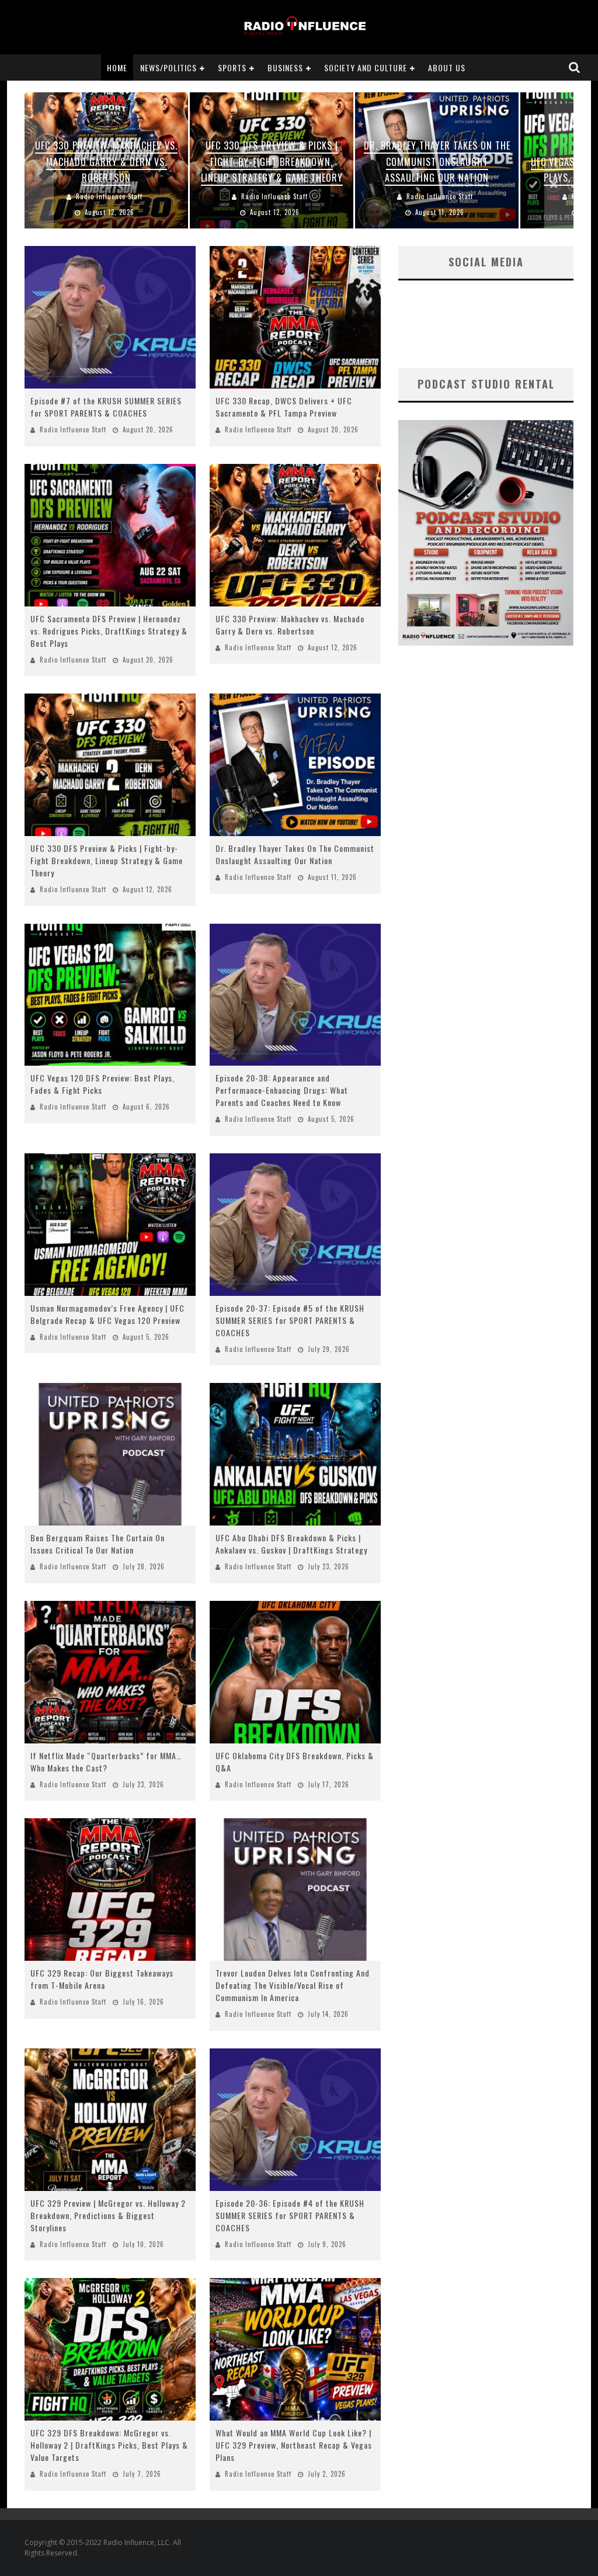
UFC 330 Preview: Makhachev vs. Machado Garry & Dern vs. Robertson (290, 625)
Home (117, 67)
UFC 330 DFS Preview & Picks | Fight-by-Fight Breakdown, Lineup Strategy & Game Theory (107, 860)
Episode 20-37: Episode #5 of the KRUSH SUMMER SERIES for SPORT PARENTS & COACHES (290, 1320)
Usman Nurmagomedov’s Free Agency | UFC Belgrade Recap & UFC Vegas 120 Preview (107, 1314)
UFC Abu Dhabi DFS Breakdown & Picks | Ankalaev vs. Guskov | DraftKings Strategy (291, 1544)
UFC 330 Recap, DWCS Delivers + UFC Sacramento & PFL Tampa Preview (284, 407)
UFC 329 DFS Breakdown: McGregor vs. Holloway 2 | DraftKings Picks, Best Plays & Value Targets (109, 2445)
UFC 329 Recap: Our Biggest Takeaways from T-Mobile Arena (102, 1979)
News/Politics (168, 67)
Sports (232, 67)
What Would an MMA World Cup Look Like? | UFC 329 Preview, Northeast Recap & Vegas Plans (294, 2445)
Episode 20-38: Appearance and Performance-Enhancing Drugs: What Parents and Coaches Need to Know (282, 1090)
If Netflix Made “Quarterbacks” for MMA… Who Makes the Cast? (106, 1762)
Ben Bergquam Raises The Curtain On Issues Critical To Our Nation (98, 1544)
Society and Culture (366, 67)
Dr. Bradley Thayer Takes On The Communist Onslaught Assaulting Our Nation (295, 854)
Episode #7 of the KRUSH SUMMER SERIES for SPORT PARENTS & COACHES (106, 407)
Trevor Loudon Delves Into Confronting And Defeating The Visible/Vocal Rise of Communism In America (293, 1985)
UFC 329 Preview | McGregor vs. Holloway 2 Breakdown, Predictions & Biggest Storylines (108, 2215)
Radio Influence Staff (73, 429)
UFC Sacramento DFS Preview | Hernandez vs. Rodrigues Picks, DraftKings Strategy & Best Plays (109, 631)
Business (285, 67)
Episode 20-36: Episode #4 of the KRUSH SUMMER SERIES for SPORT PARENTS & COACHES (290, 2215)
